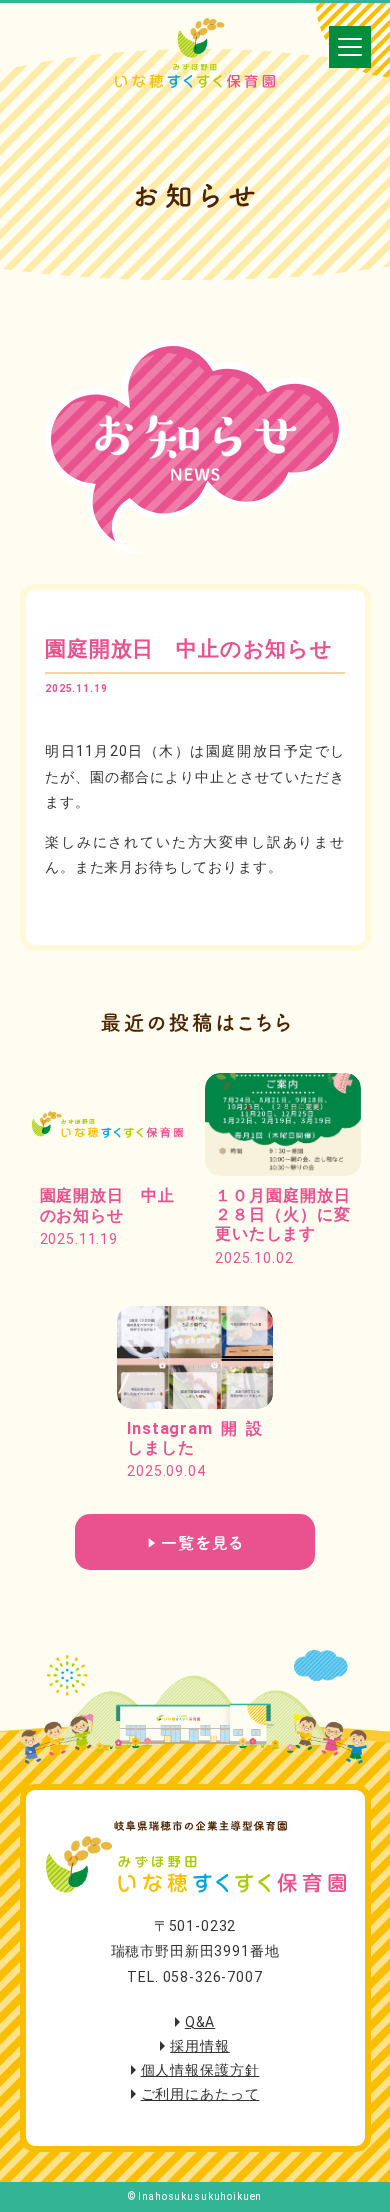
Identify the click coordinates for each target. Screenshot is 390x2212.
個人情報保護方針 (200, 2070)
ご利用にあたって (200, 2094)
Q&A (200, 2022)
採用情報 (199, 2046)
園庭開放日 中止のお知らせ (189, 649)
